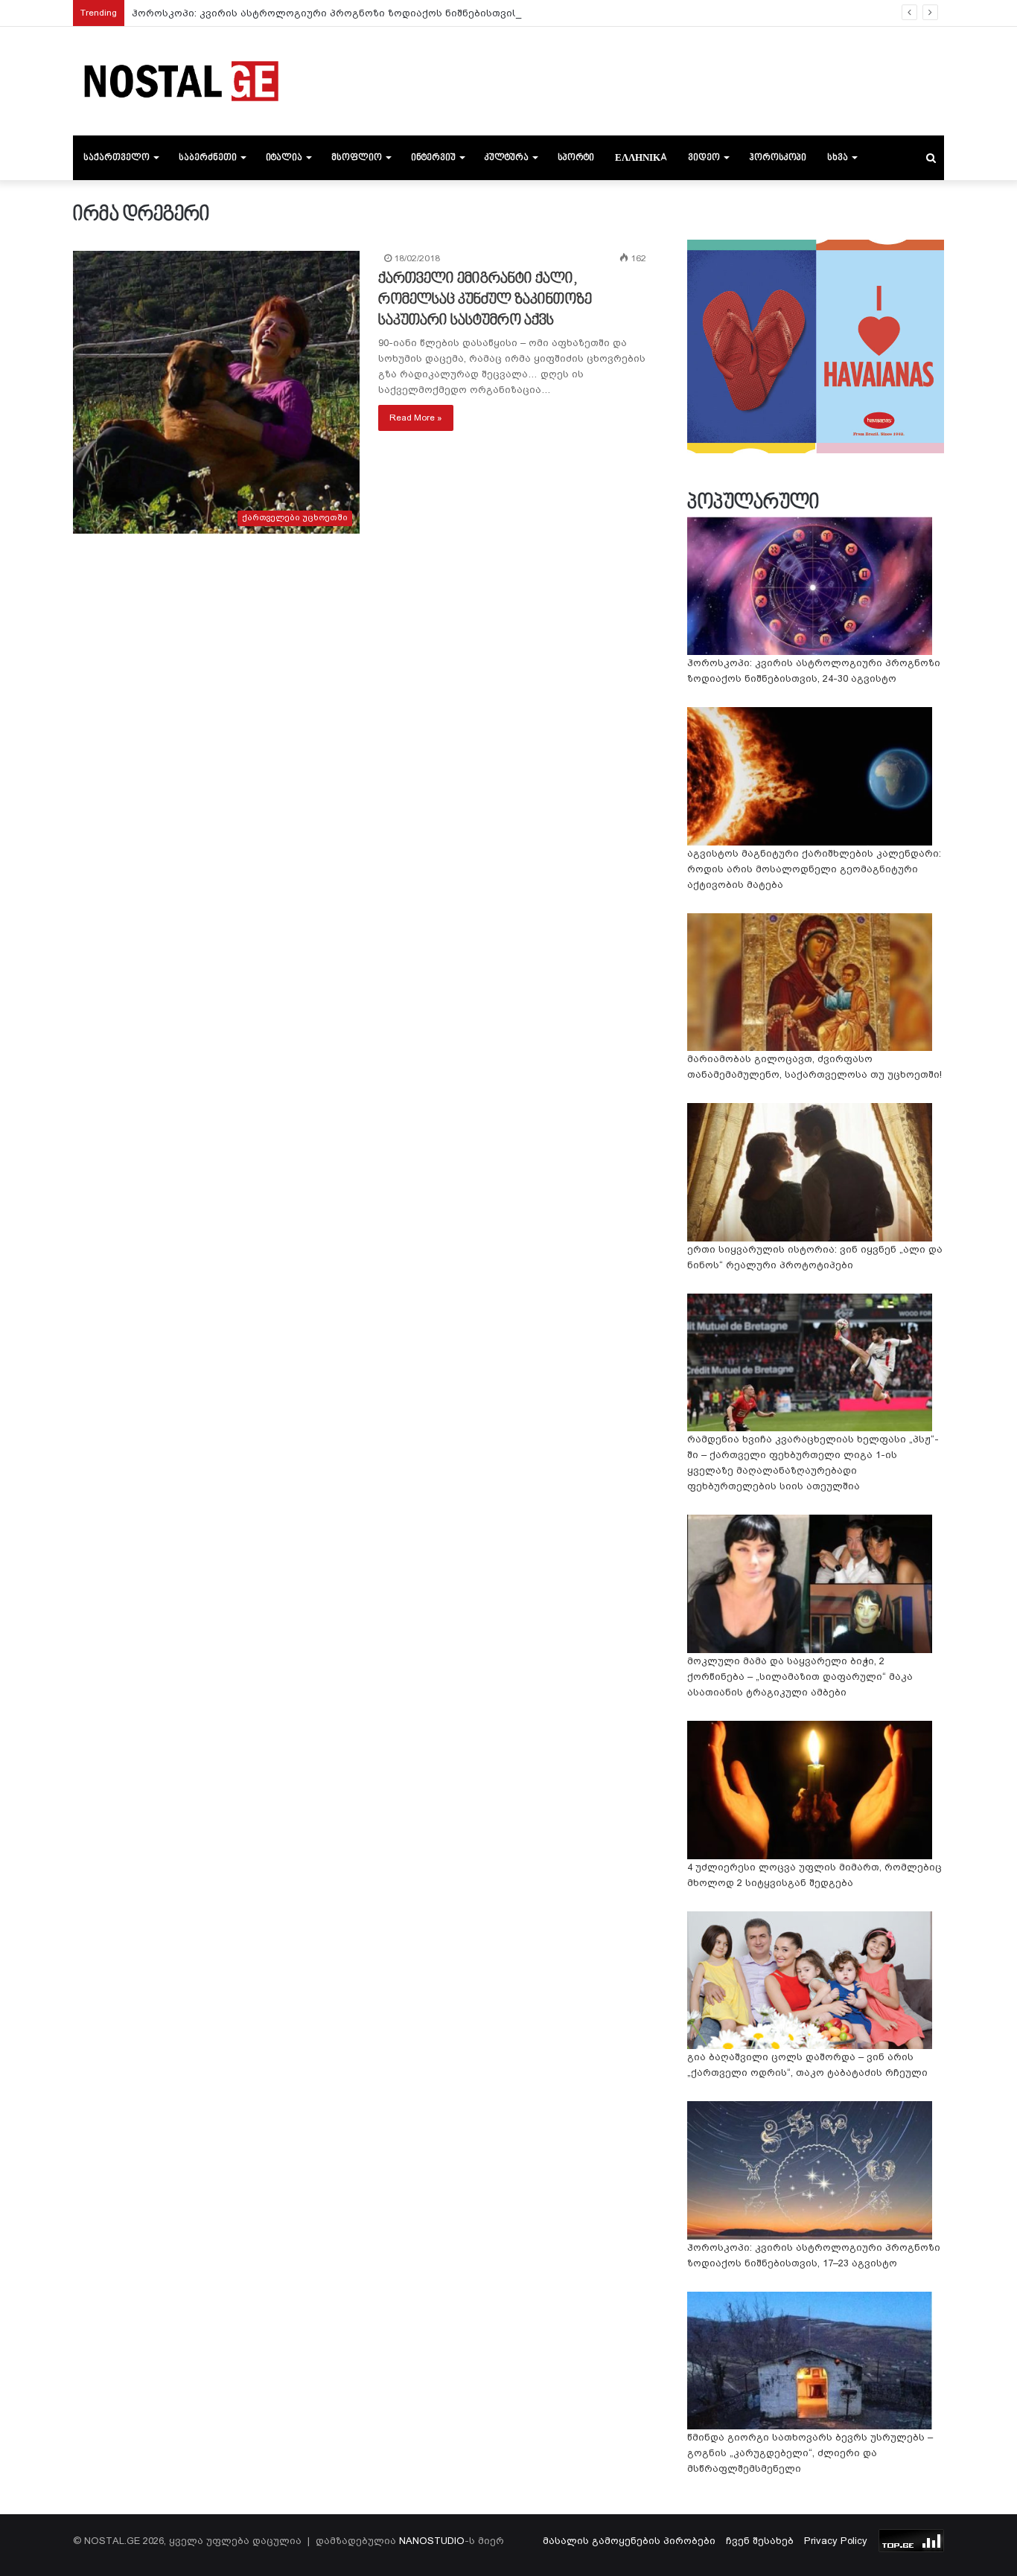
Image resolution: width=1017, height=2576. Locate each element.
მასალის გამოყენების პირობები (629, 2541)
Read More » (416, 418)
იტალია (284, 158)
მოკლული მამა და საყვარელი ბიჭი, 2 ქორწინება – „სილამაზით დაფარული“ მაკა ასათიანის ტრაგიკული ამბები (800, 1677)
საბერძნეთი (208, 158)
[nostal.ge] (181, 81)
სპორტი (576, 158)
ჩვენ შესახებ (760, 2541)
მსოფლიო (357, 158)
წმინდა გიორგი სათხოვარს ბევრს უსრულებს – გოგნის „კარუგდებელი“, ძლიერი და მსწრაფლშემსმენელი (810, 2453)
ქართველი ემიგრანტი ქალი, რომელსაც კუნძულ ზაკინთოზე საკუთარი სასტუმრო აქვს (485, 300)
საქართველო (117, 158)
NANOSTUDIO (432, 2541)
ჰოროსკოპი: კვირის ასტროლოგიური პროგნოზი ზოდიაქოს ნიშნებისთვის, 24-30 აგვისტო (364, 13)
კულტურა (507, 158)
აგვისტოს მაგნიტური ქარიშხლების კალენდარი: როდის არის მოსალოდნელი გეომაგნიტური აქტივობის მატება (814, 869)
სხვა (838, 158)
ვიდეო (704, 158)
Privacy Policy (836, 2541)
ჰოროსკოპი (778, 158)
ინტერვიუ (433, 158)
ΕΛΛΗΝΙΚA (641, 158)
